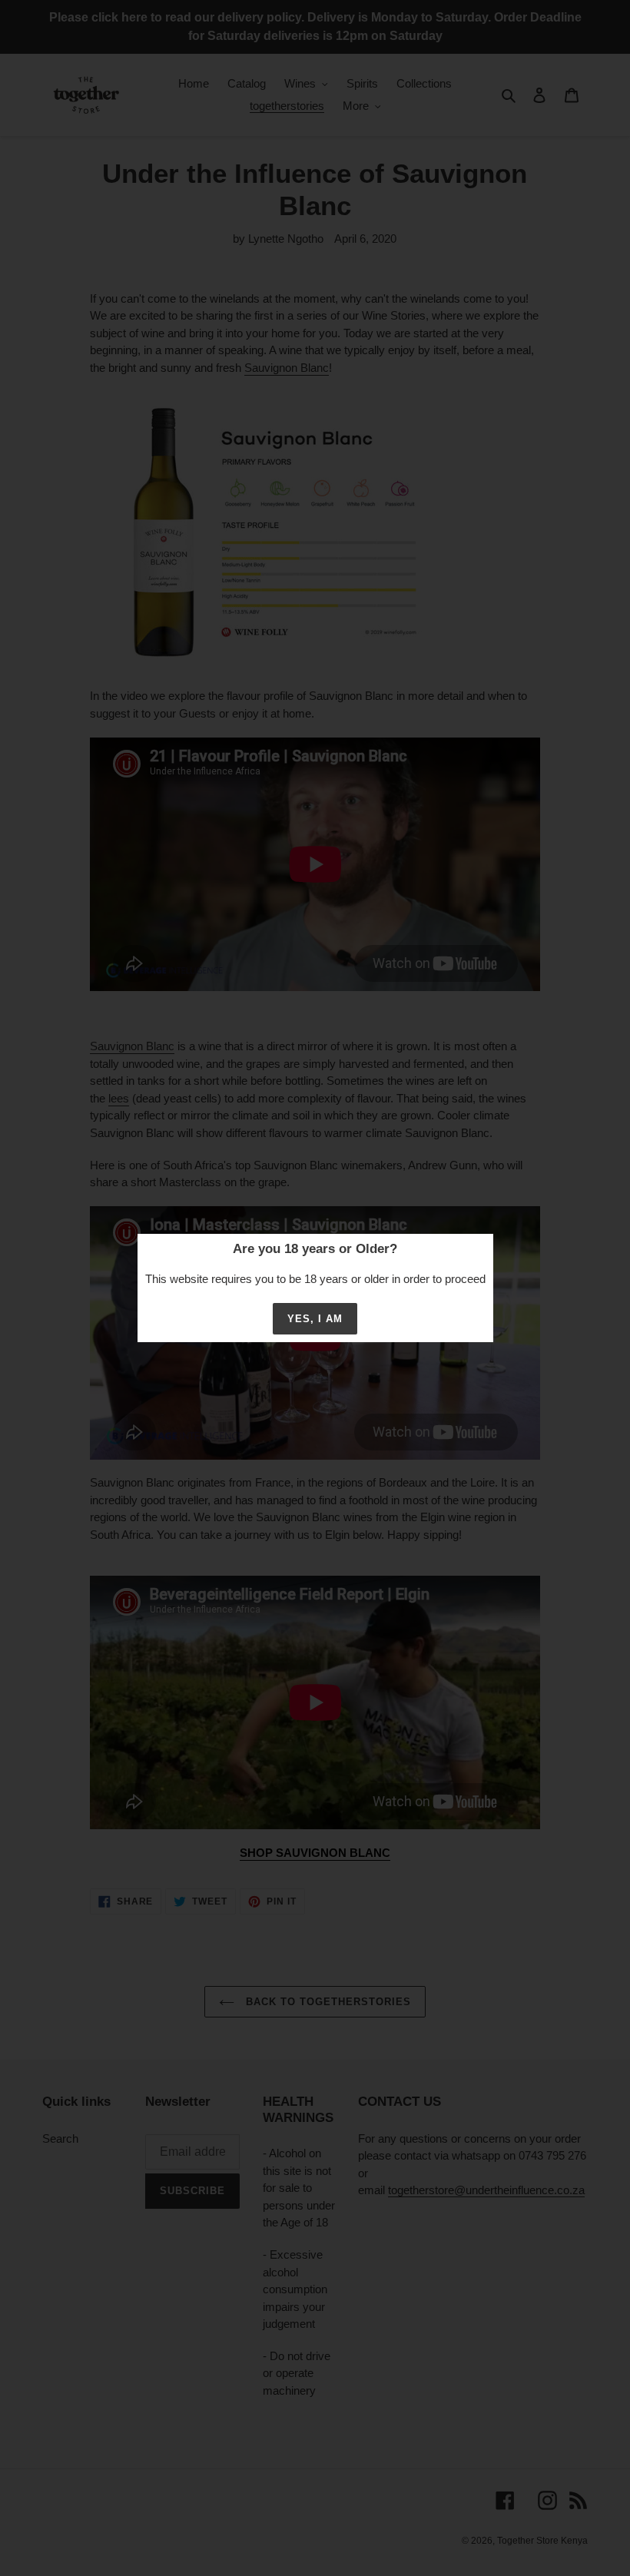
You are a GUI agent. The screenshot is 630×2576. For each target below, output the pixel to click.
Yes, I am (315, 1319)
